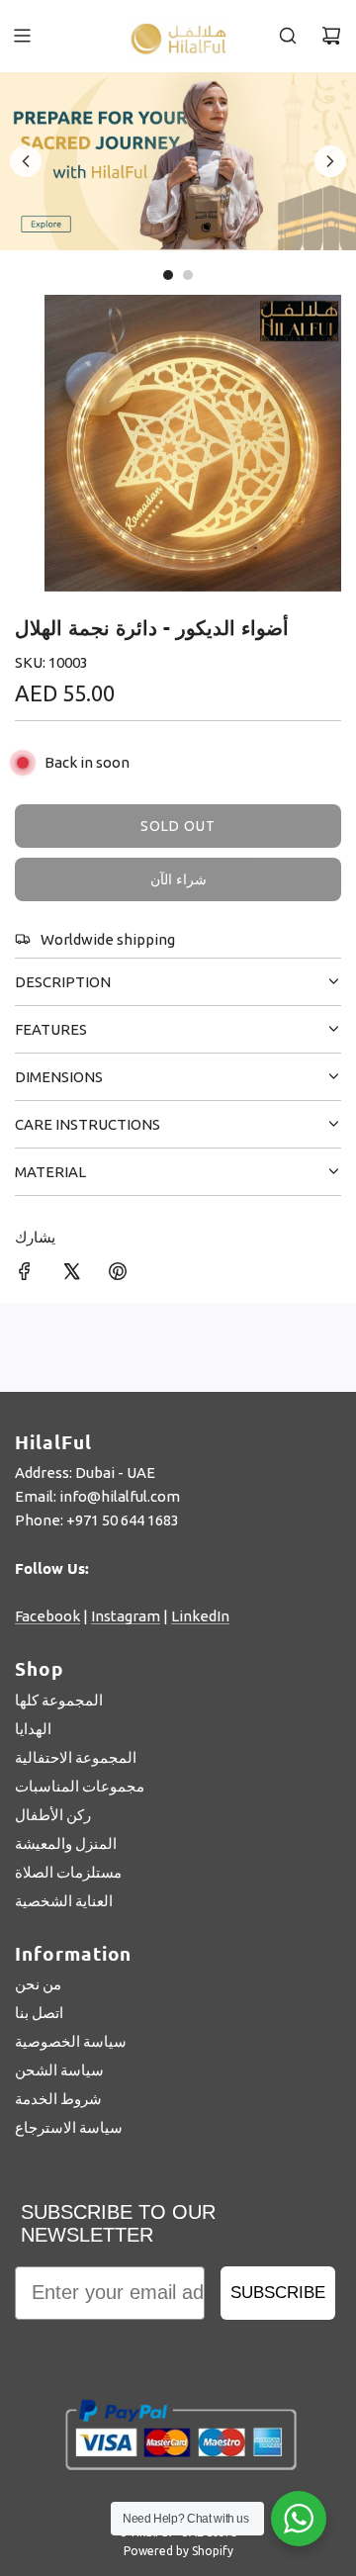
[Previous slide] (26, 161)
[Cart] (331, 36)
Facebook (47, 1616)
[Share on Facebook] (25, 1275)
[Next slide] (330, 161)
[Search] (288, 36)
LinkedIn (200, 1616)
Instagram (126, 1616)
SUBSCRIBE (278, 2293)
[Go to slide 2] (188, 275)
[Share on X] (71, 1275)
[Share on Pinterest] (118, 1275)
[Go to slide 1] (168, 275)
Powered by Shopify (178, 2551)
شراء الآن (178, 879)
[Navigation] (22, 36)
